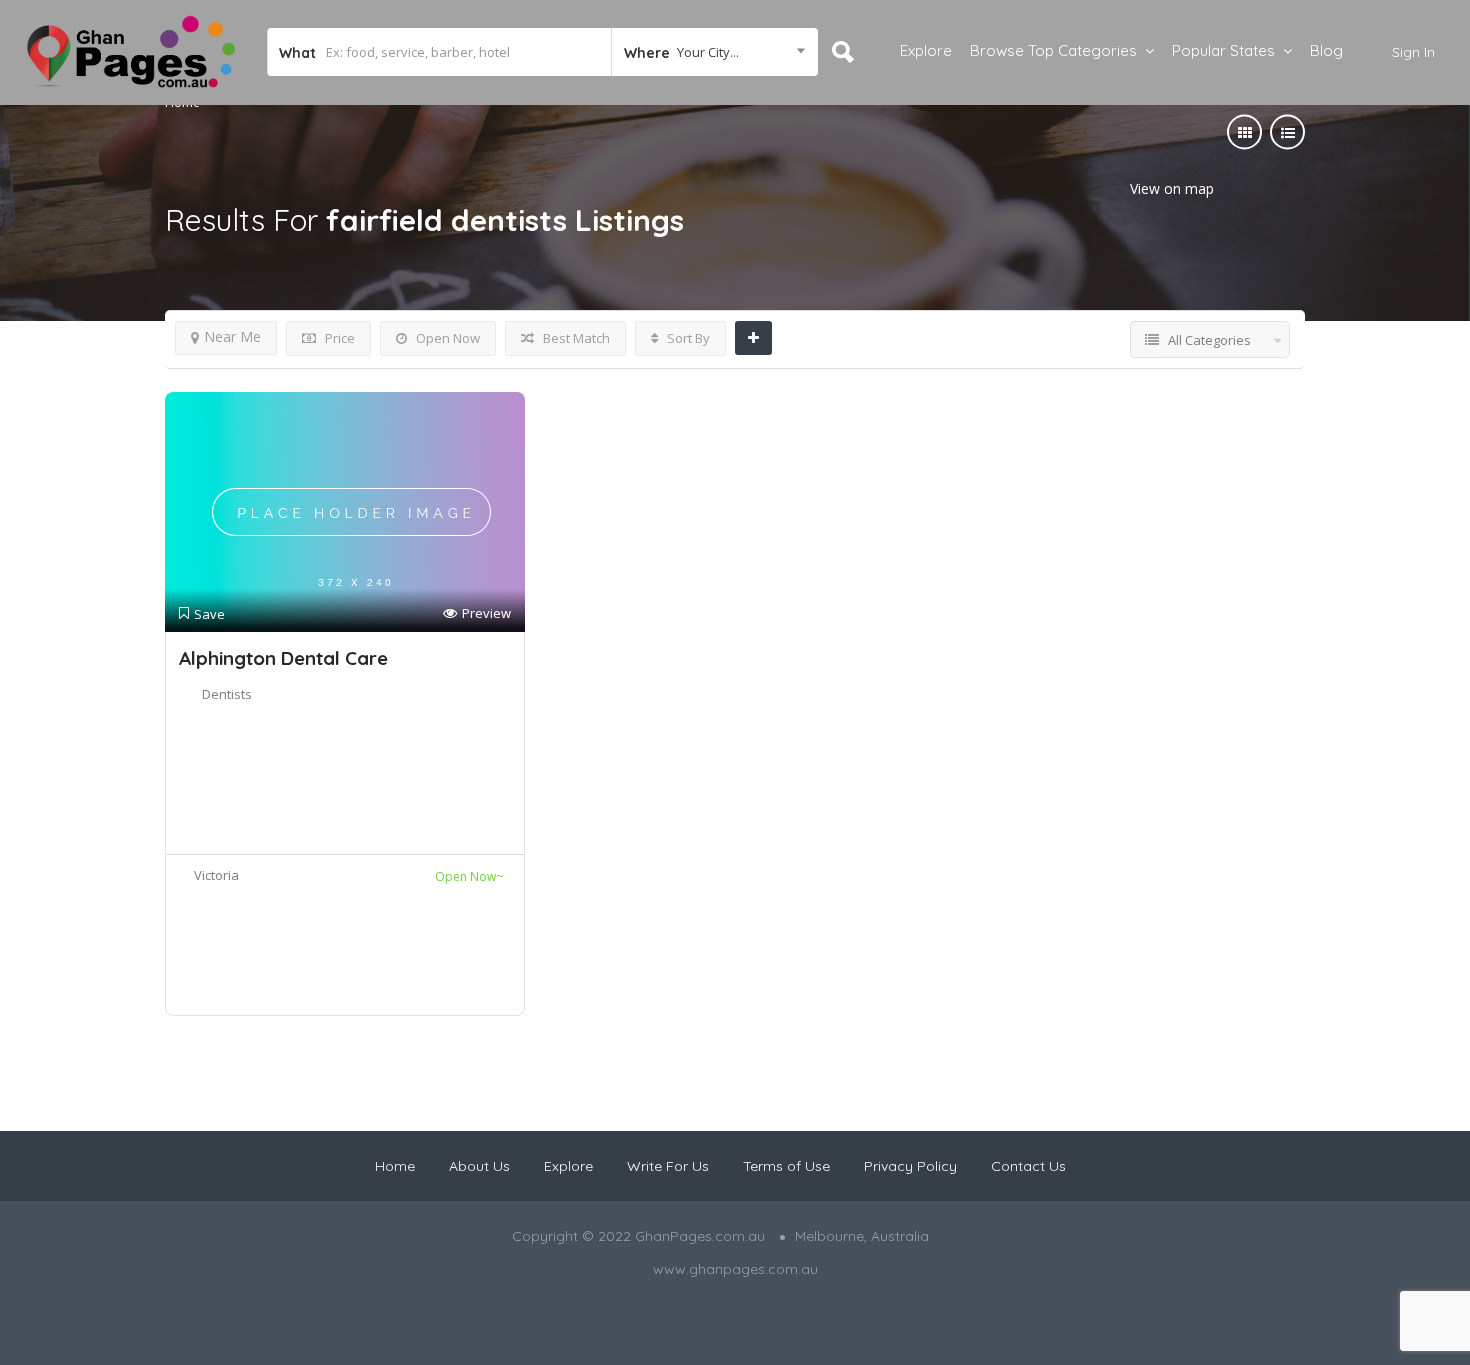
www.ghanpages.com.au (735, 1269)
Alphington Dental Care (283, 658)
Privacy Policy (910, 1166)
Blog (1326, 50)
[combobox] (714, 52)
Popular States (1223, 50)
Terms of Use (786, 1166)
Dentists (227, 694)
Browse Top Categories (1053, 50)
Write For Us (668, 1166)
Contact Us (1028, 1166)
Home (395, 1166)
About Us (479, 1166)
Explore (926, 50)
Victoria (216, 875)
